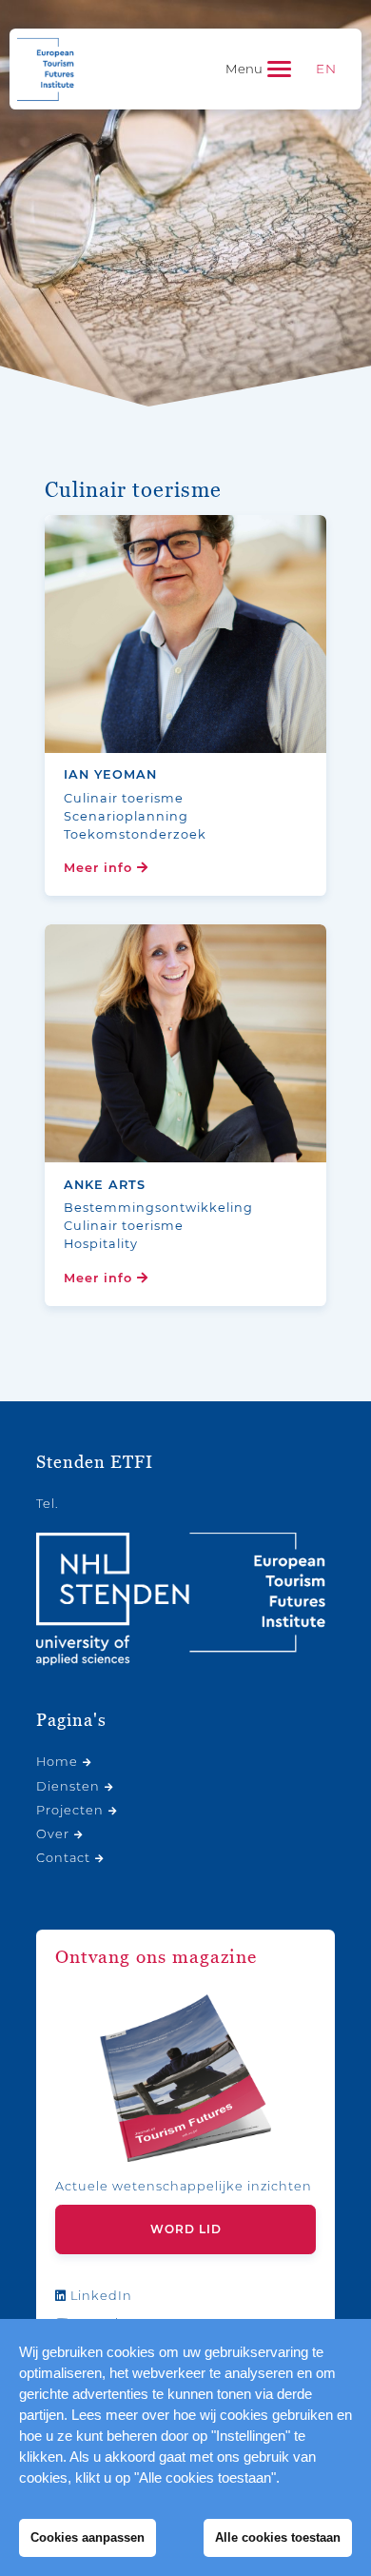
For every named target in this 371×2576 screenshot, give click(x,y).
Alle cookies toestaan (278, 2537)
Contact (63, 1858)
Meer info (100, 868)
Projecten (70, 1810)
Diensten (68, 1786)
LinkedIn (99, 2296)
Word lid (186, 2229)
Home (57, 1762)
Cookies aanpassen (88, 2537)
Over (53, 1834)
